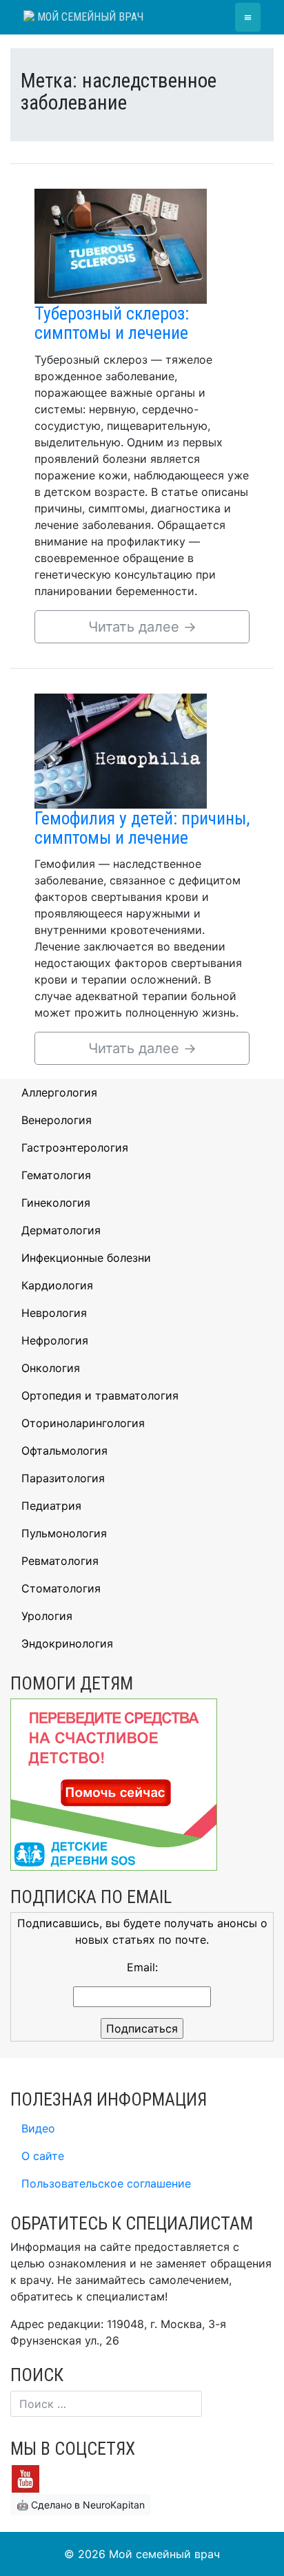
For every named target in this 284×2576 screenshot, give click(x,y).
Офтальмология (64, 1451)
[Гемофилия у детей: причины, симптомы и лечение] (121, 749)
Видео (38, 2128)
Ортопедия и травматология (100, 1395)
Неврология (54, 1313)
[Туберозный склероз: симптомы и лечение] (121, 245)
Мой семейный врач (89, 17)
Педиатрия (51, 1506)
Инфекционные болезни (86, 1258)
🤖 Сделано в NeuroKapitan (81, 2505)
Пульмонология (64, 1533)
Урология (47, 1616)
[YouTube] (26, 2478)
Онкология (51, 1368)
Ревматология (60, 1561)
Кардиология (57, 1285)
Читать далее (142, 627)
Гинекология (56, 1203)
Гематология (56, 1175)
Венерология (57, 1120)
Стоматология (61, 1588)
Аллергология (59, 1092)
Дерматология (61, 1230)
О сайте (43, 2156)
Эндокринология (67, 1643)
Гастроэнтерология (75, 1147)
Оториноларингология (83, 1423)
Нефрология (55, 1340)
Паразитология (63, 1478)
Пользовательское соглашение (106, 2183)
